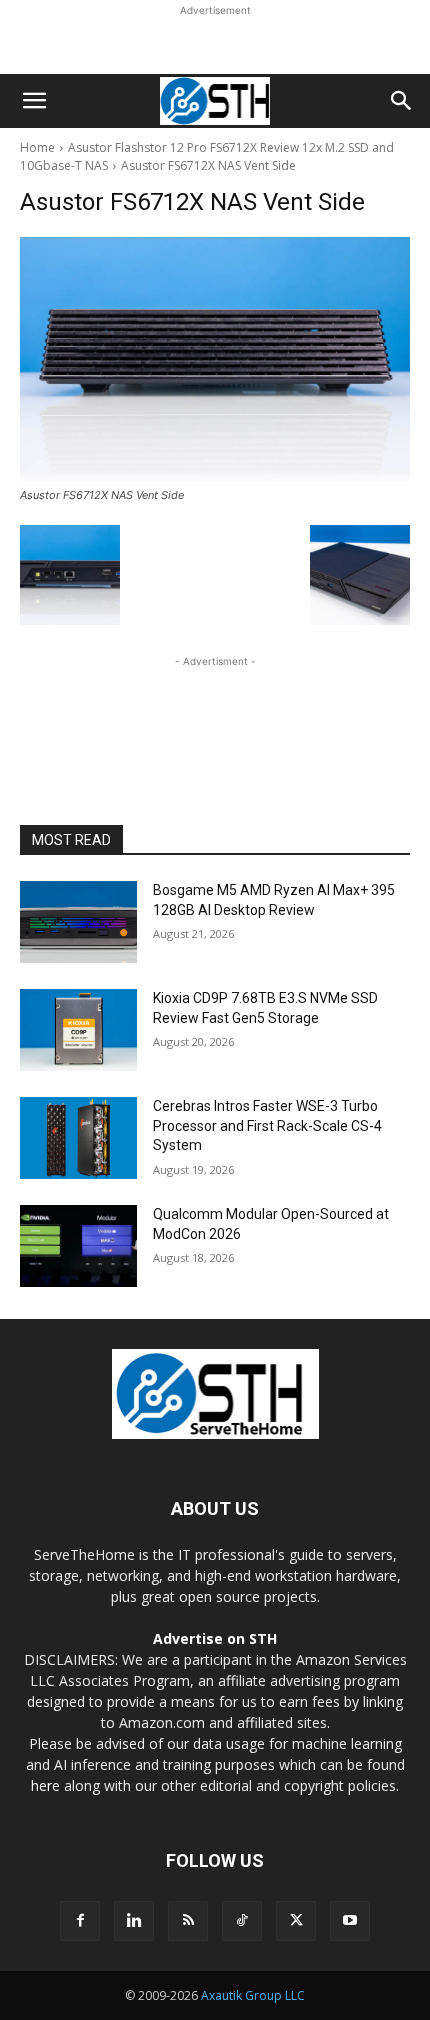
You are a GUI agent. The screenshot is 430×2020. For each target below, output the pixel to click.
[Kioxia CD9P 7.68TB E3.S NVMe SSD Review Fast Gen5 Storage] (78, 1030)
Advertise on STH (215, 1638)
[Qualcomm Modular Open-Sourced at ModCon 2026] (78, 1246)
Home (37, 147)
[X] (296, 1921)
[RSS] (188, 1921)
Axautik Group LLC (253, 1995)
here (45, 1785)
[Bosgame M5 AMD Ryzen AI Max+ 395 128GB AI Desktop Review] (78, 922)
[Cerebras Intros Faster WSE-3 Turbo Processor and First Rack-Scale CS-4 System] (78, 1138)
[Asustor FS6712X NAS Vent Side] (215, 359)
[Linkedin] (134, 1921)
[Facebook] (80, 1921)
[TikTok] (242, 1921)
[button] (34, 101)
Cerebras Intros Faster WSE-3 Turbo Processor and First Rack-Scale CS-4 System (267, 1125)
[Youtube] (350, 1921)
